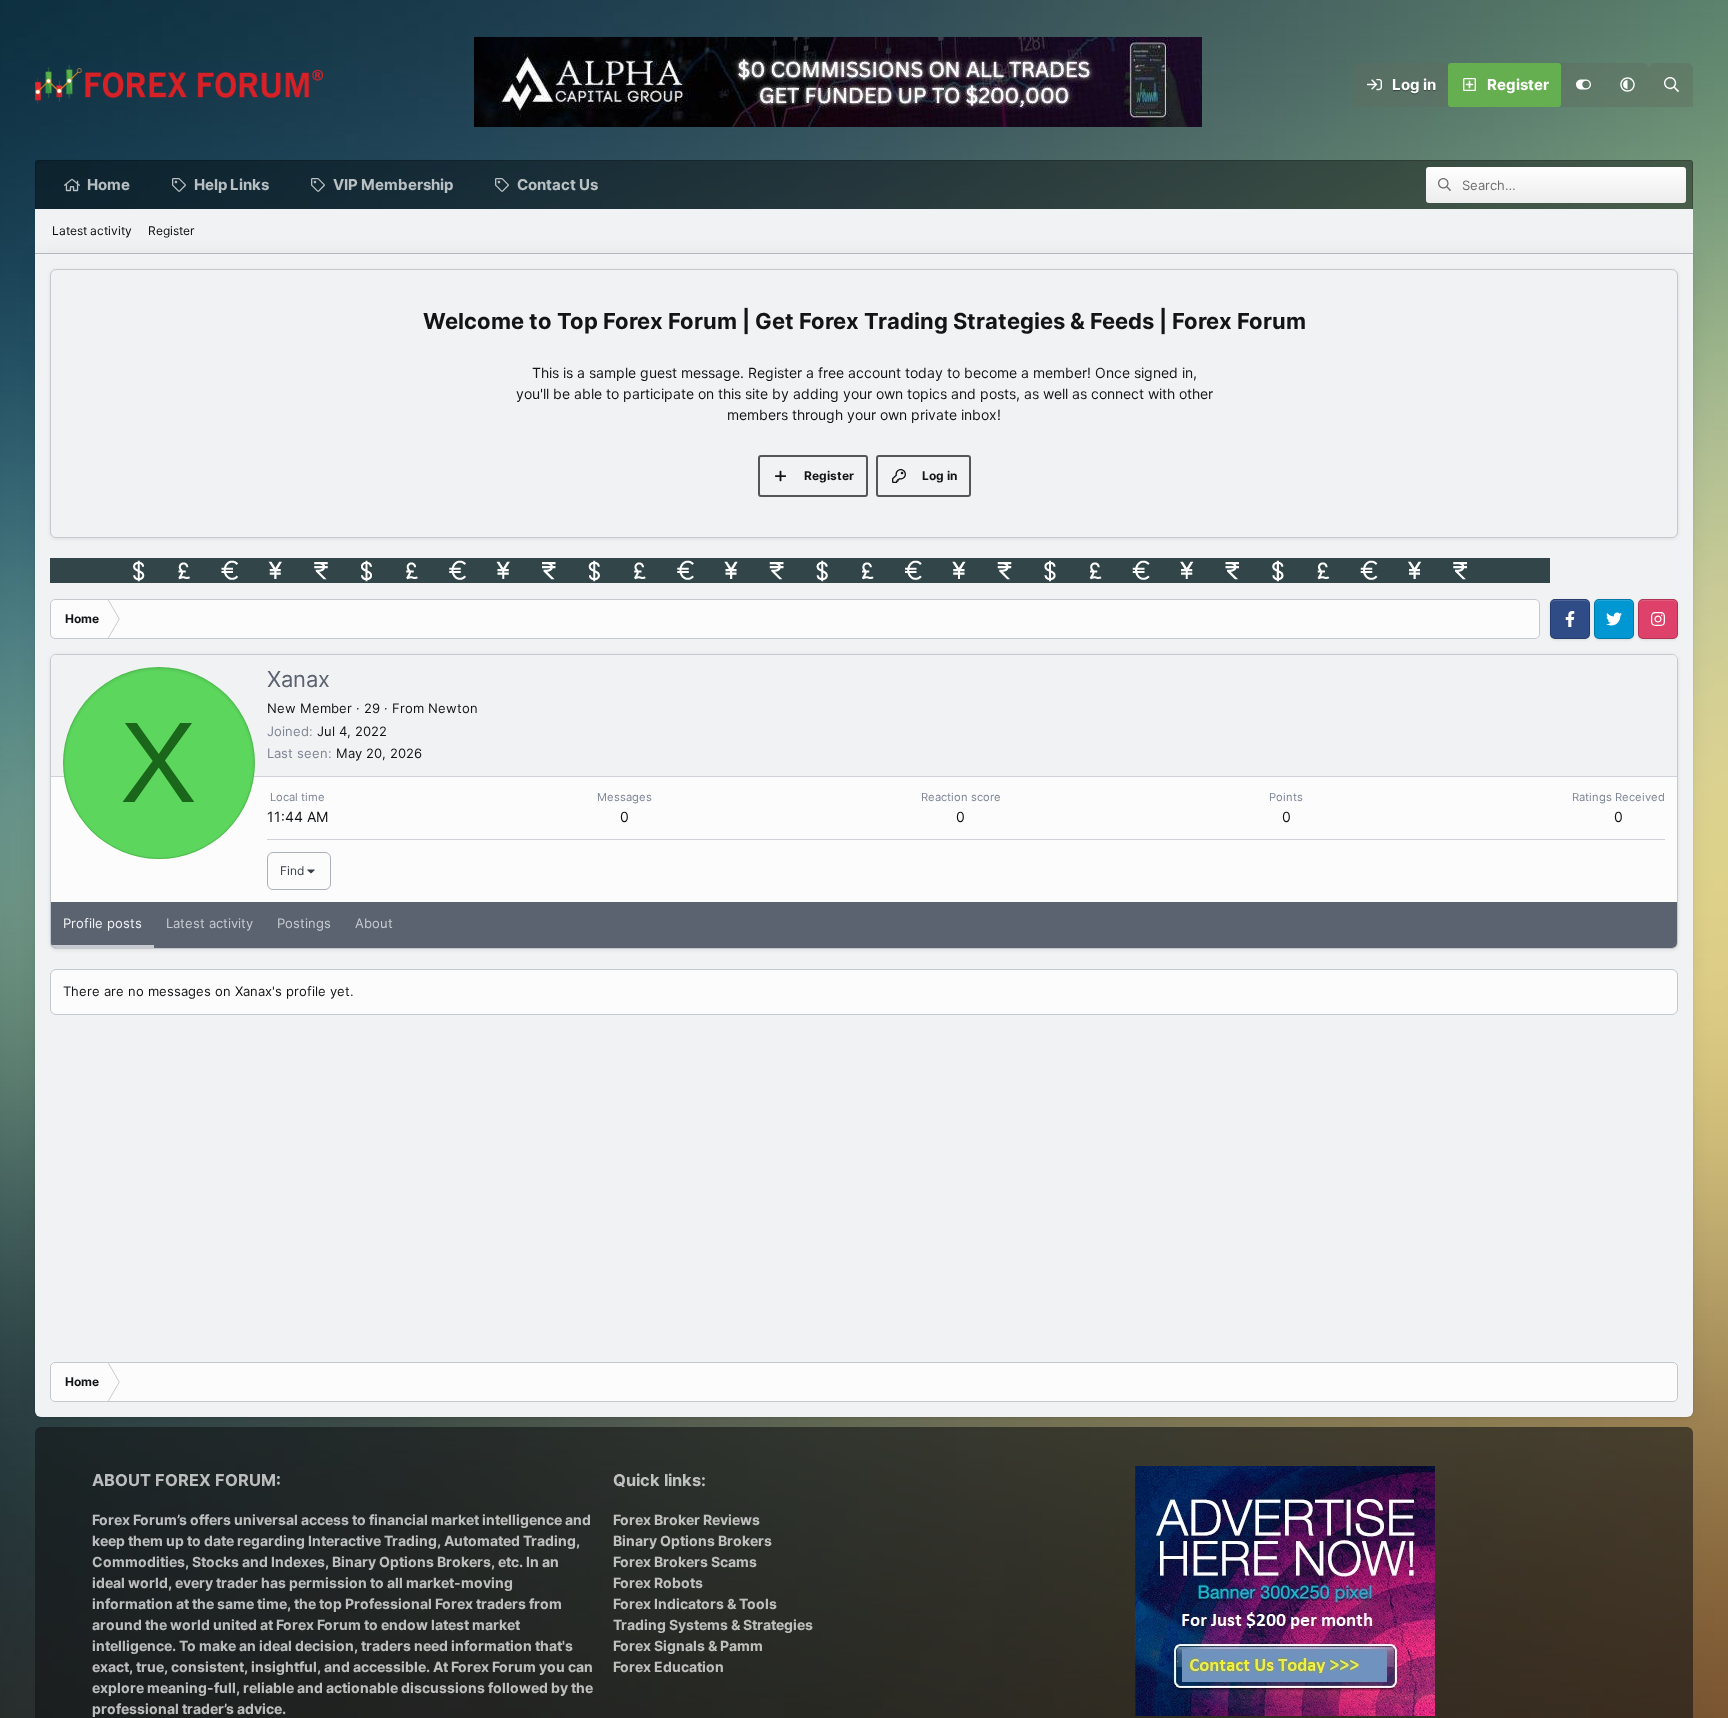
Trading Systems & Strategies (713, 1624)
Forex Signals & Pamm (688, 1645)
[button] (1627, 85)
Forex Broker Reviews (686, 1519)
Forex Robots (658, 1582)
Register (171, 230)
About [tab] (374, 923)
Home (108, 184)
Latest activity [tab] (209, 923)
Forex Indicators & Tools (695, 1603)
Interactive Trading (372, 1540)
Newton (453, 708)
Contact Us (557, 184)
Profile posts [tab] (102, 923)
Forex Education (668, 1666)
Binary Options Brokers (410, 1561)
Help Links (231, 184)
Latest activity (92, 230)
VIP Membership (393, 184)
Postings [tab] (304, 923)
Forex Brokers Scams (685, 1561)
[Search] (1671, 85)
